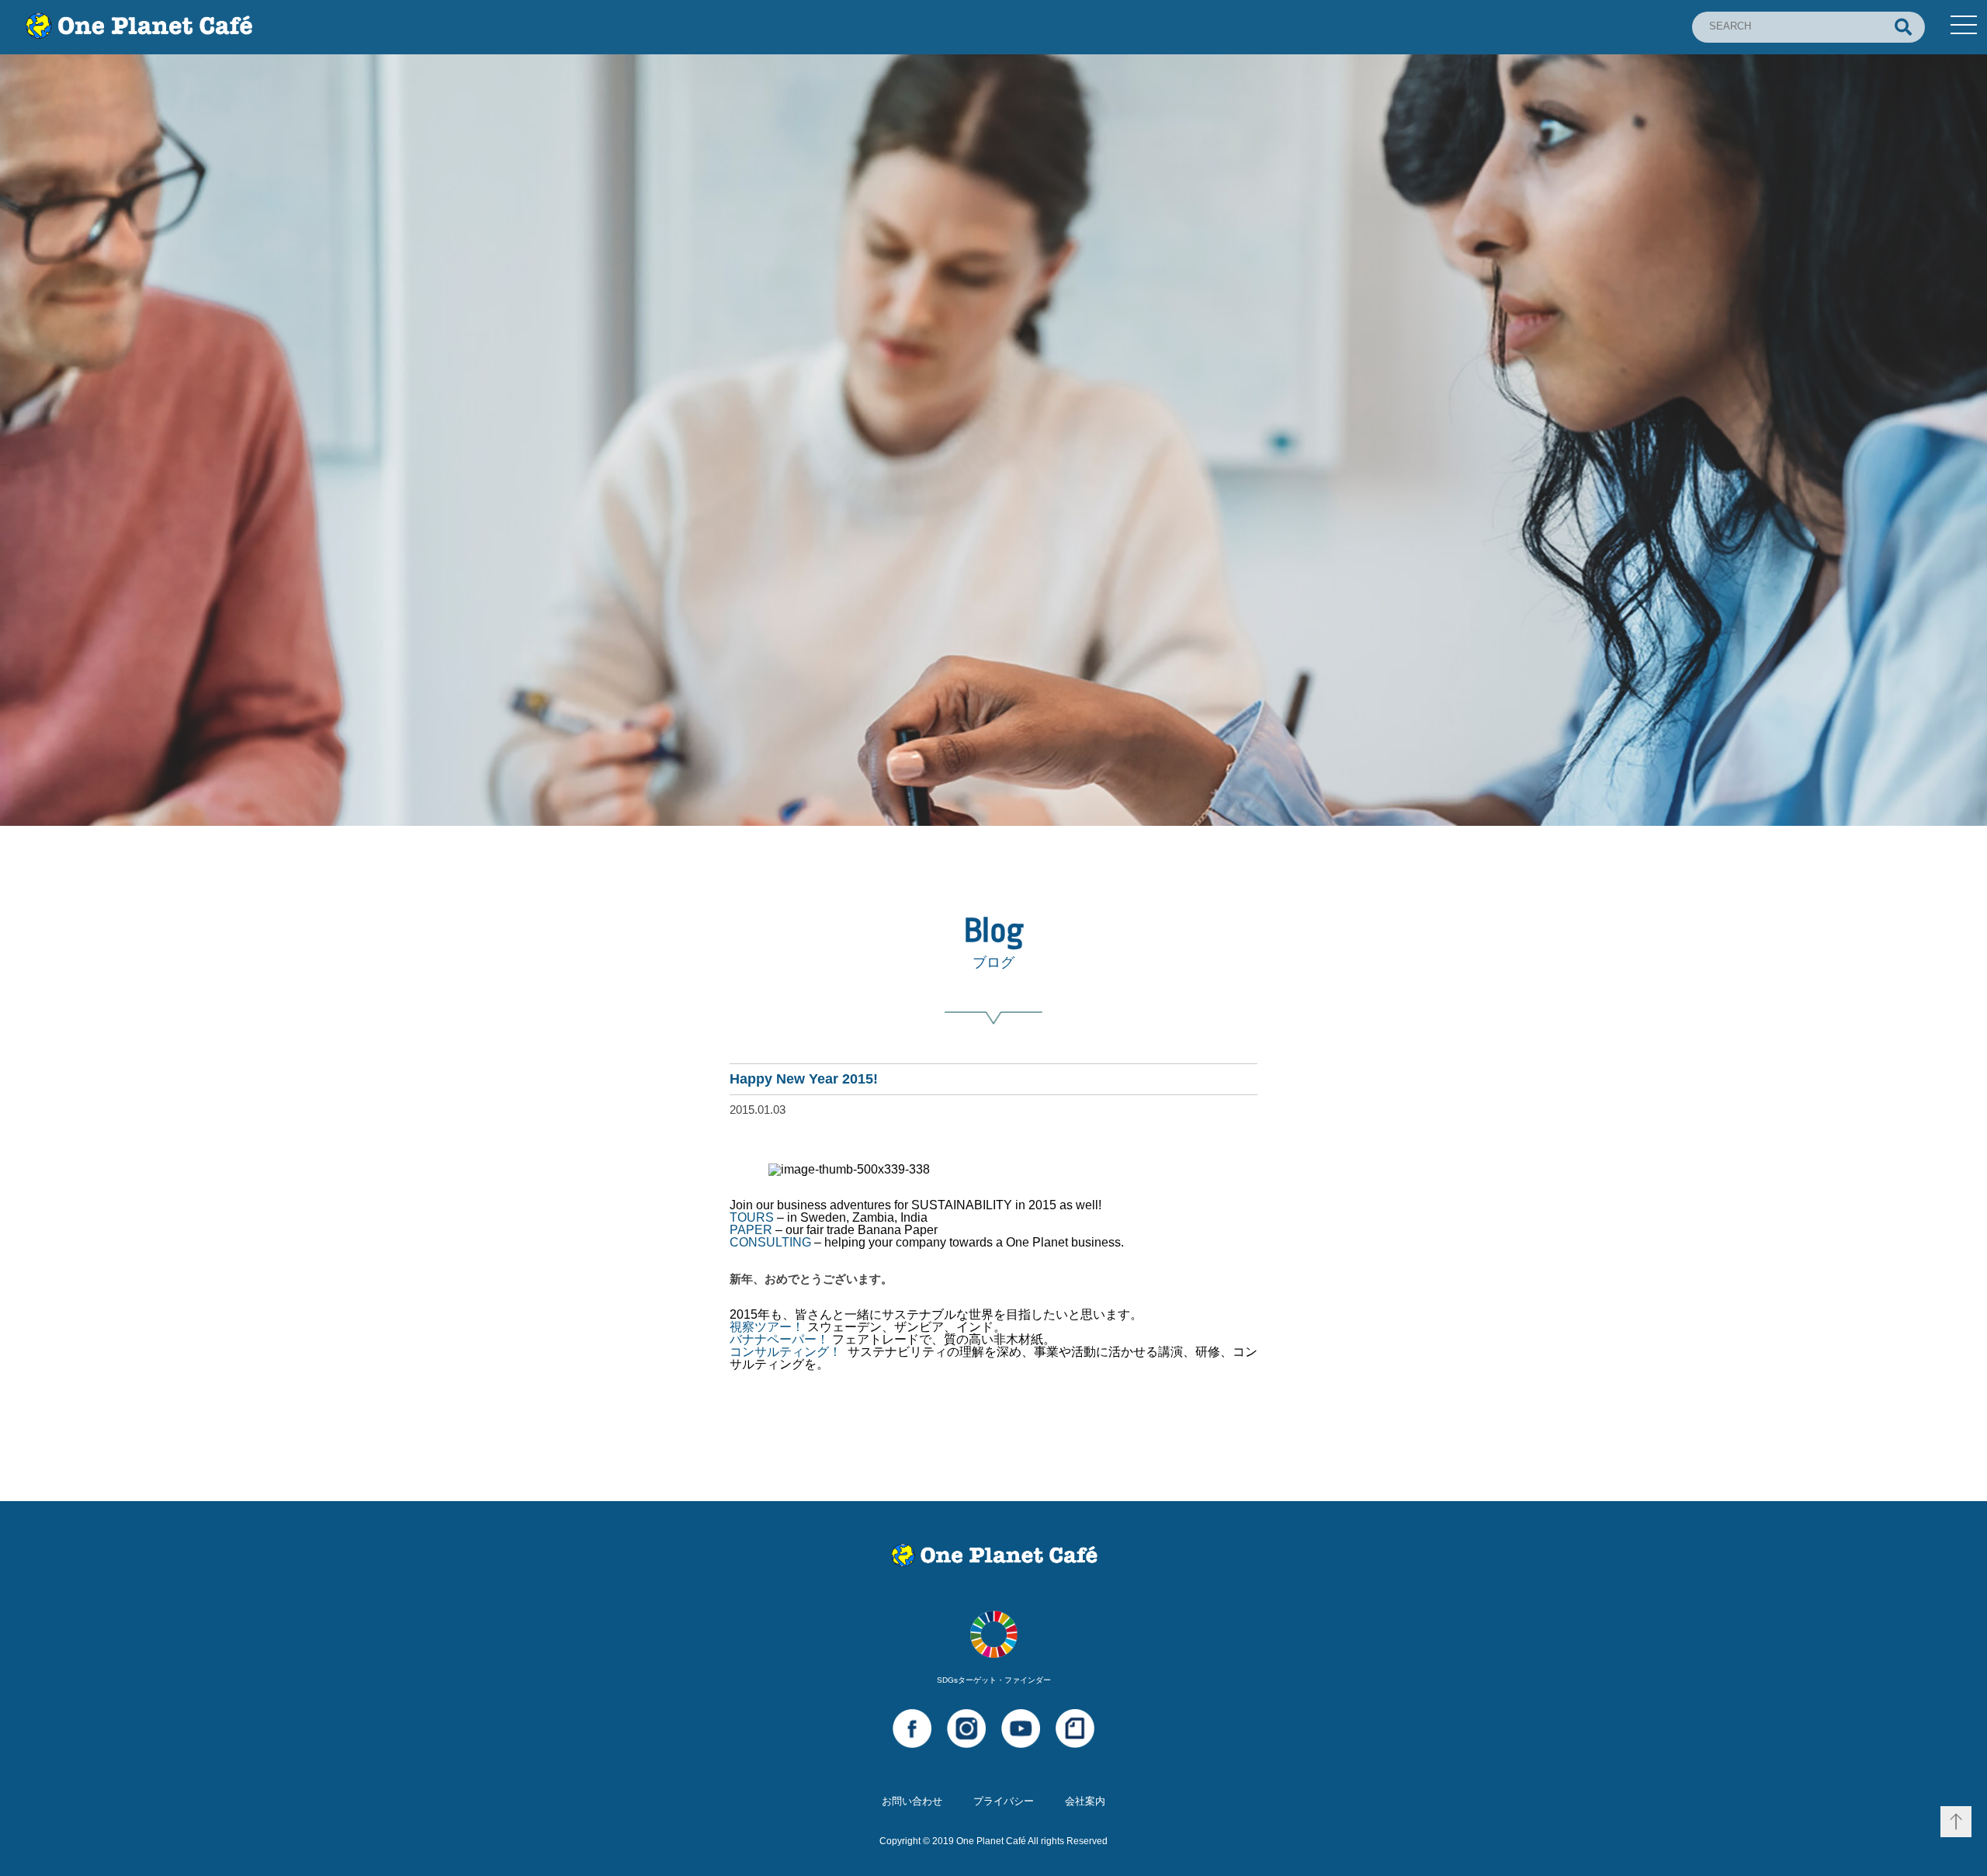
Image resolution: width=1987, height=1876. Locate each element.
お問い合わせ (912, 1801)
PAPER (751, 1230)
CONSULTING (770, 1242)
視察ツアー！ (767, 1327)
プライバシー (1004, 1801)
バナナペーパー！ (779, 1339)
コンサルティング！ (785, 1352)
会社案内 (1085, 1801)
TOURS (752, 1217)
